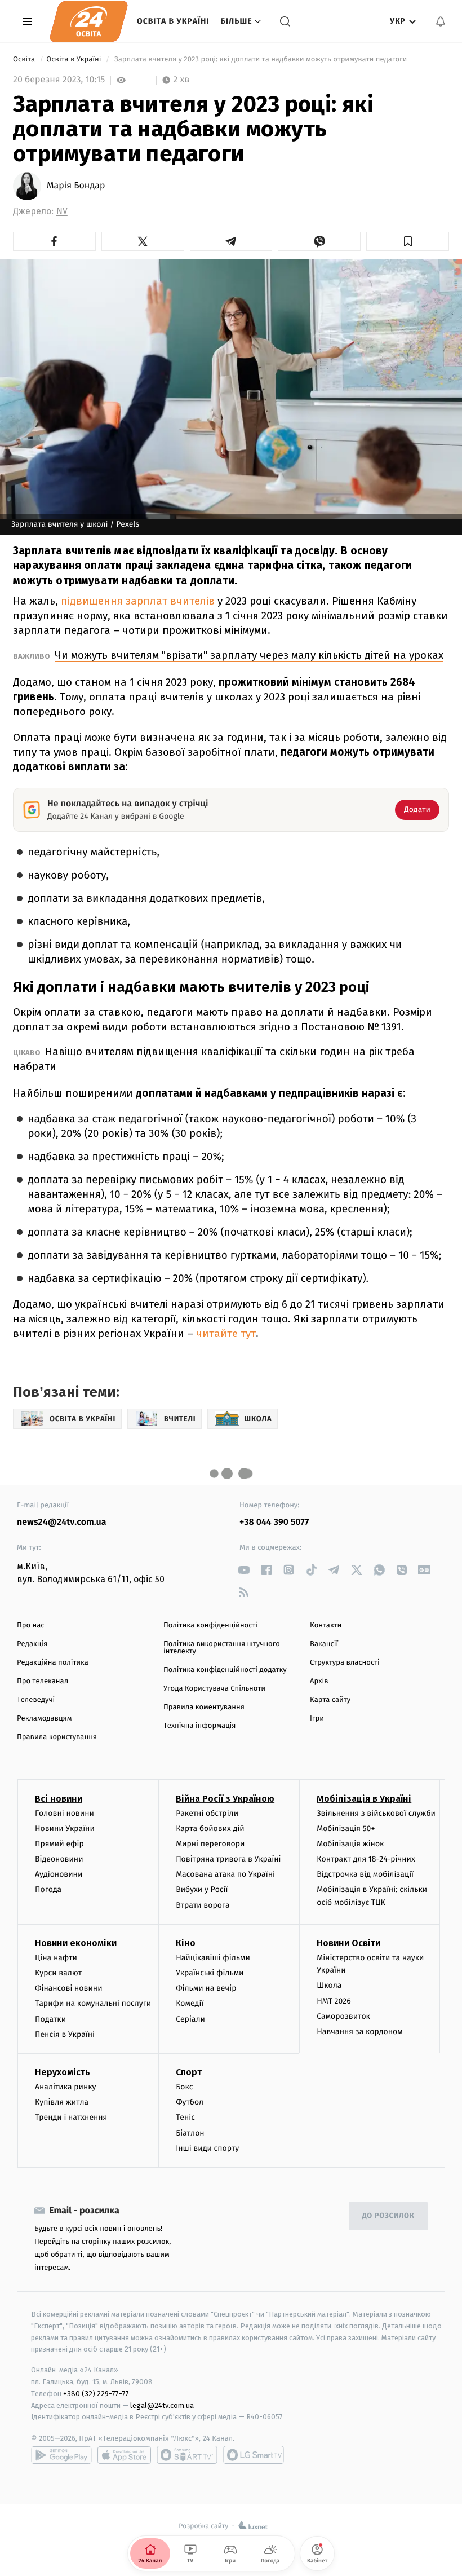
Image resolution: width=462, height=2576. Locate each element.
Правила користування (57, 1737)
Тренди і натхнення (71, 2117)
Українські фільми (210, 1973)
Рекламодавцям (44, 1719)
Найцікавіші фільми (213, 1958)
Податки (50, 2019)
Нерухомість (63, 2072)
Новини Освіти (348, 1943)
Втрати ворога (203, 1905)
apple (124, 2455)
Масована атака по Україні (225, 1874)
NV (62, 211)
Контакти (326, 1626)
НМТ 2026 (334, 2001)
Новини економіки (76, 1943)
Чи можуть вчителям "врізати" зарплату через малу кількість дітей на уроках (249, 655)
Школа (329, 1985)
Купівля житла (62, 2102)
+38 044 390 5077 (274, 1522)
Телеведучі (36, 1700)
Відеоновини (59, 1859)
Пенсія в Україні (65, 2034)
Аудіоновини (59, 1874)
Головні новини (65, 1813)
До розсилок (388, 2216)
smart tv (187, 2455)
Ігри (317, 1719)
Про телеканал (43, 1681)
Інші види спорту (207, 2148)
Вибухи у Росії (202, 1889)
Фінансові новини (69, 1988)
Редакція (32, 1644)
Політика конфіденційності (210, 1626)
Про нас (31, 1626)
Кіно (186, 1943)
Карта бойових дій (210, 1829)
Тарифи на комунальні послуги (93, 2003)
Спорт (189, 2072)
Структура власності (345, 1663)
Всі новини (59, 1799)
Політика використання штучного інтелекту (222, 1648)
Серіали (190, 2019)
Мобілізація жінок (350, 1844)
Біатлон (190, 2133)
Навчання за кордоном (359, 2032)
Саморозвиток (343, 2016)
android (61, 2455)
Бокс (184, 2087)
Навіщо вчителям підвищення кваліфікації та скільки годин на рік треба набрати (214, 1059)
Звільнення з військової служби (376, 1813)
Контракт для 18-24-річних (366, 1859)
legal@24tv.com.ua (162, 2405)
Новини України (65, 1829)
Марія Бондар (76, 186)
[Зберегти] (408, 241)
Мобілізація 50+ (346, 1829)
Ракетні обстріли (207, 1813)
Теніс (185, 2117)
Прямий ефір (59, 1844)
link (244, 1570)
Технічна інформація (199, 1726)
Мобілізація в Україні (364, 1799)
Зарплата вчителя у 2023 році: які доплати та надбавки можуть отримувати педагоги (261, 59)
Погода (48, 1889)
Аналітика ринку (65, 2087)
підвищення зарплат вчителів (138, 601)
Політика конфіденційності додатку (225, 1670)
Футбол (190, 2102)
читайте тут (225, 1333)
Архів (319, 1681)
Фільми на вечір (206, 1988)
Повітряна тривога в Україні (228, 1859)
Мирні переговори (210, 1844)
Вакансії (324, 1644)
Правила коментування (204, 1707)
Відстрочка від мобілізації (365, 1874)
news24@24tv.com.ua (62, 1522)
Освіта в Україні (173, 21)
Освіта (25, 59)
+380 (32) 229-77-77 (96, 2394)
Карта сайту (330, 1700)
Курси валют (58, 1973)
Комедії (190, 2003)
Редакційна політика (53, 1663)
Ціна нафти (56, 1958)
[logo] (89, 21)
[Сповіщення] (441, 21)
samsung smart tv (254, 2455)
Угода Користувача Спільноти (214, 1689)
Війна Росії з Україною (225, 1799)
